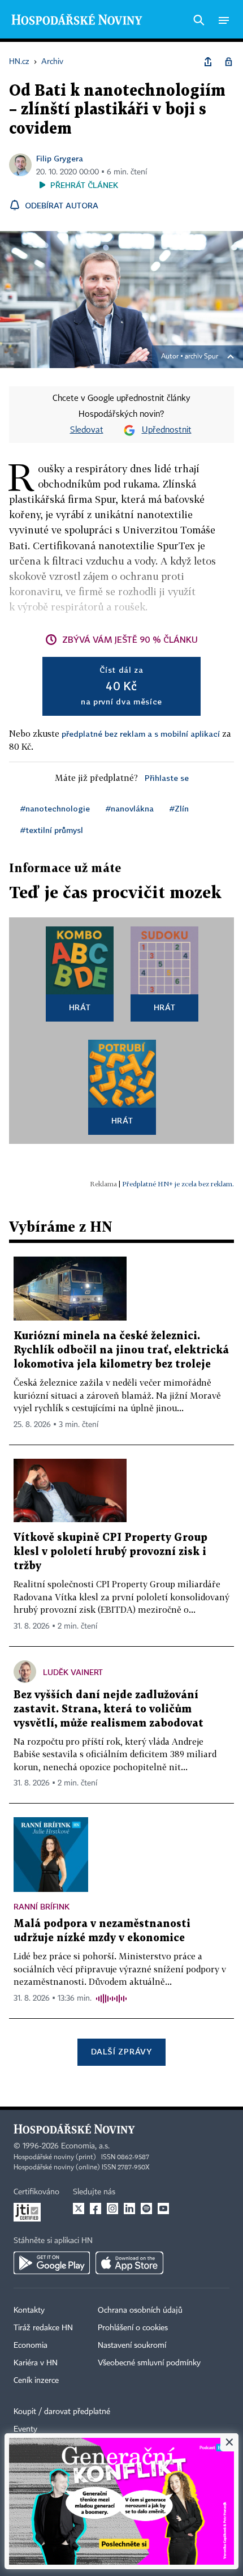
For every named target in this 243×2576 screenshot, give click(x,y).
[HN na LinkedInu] (129, 2208)
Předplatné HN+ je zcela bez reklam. (178, 1184)
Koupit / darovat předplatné (62, 2412)
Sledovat (87, 430)
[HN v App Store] (129, 2263)
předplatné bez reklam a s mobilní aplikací (141, 734)
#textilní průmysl (52, 830)
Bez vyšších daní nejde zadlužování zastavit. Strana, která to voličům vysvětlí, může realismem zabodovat (109, 1709)
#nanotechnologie (55, 808)
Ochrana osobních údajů (140, 2310)
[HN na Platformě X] (79, 2208)
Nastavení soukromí (132, 2346)
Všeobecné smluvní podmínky (149, 2363)
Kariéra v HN (36, 2363)
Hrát (80, 1007)
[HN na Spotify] (146, 2208)
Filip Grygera (60, 158)
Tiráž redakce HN (43, 2328)
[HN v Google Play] (52, 2263)
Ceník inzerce (36, 2381)
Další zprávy (121, 2051)
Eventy (25, 2429)
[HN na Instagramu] (112, 2208)
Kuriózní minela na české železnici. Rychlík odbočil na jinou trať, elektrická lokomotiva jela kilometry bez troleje (121, 1350)
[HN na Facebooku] (96, 2208)
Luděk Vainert (73, 1672)
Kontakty (29, 2310)
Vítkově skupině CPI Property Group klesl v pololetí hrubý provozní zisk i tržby (110, 1552)
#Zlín (179, 808)
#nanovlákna (130, 808)
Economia (31, 2346)
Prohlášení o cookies (133, 2328)
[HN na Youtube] (163, 2208)
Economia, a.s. (85, 2146)
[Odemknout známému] (228, 62)
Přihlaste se (167, 778)
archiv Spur (201, 357)
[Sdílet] (208, 62)
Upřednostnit (167, 430)
